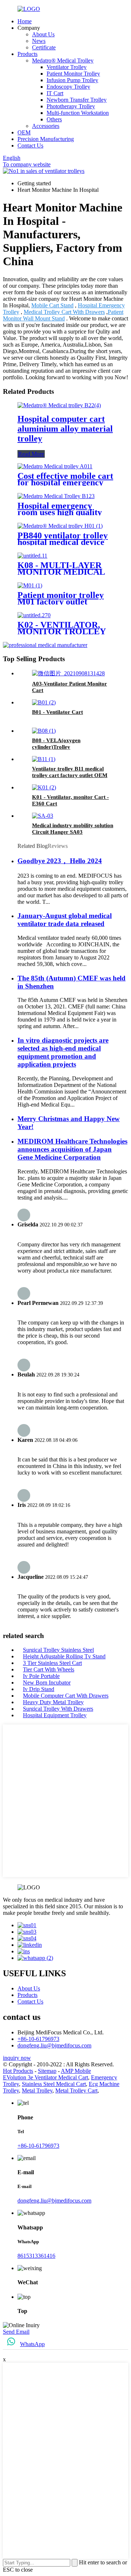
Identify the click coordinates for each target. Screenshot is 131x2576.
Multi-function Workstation (78, 113)
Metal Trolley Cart (76, 2090)
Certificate (44, 47)
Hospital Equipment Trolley (55, 1715)
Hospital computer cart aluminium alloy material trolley (65, 429)
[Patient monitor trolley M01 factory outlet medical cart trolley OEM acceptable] (30, 585)
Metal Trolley (37, 2090)
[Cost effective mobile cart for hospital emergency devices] (55, 466)
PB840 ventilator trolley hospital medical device (63, 539)
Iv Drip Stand (39, 1689)
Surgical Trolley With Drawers (58, 1709)
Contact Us (30, 145)
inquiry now (17, 2058)
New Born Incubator (47, 1683)
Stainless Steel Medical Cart (54, 2084)
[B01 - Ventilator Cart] (44, 702)
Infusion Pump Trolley (72, 80)
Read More (31, 454)
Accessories (46, 126)
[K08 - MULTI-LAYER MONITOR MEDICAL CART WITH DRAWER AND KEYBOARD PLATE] (32, 556)
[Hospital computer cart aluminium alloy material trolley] (59, 405)
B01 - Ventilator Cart (57, 712)
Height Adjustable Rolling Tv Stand (64, 1656)
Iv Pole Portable (41, 1676)
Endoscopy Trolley (68, 87)
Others (54, 119)
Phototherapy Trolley (71, 106)
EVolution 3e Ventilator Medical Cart (45, 2077)
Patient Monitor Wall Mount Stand (63, 315)
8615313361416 (36, 2256)
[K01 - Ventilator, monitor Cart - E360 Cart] (44, 787)
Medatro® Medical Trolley (63, 60)
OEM (24, 132)
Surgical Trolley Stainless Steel (58, 1650)
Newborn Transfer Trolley (77, 100)
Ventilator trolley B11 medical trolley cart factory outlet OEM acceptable (70, 775)
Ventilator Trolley (67, 67)
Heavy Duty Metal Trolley (53, 1702)
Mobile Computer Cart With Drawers (66, 1696)
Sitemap (47, 2071)
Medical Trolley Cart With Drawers (64, 312)
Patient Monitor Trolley (73, 74)
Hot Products (18, 2071)
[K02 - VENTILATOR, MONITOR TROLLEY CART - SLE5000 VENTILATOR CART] (34, 615)
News (39, 41)
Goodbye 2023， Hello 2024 (60, 861)
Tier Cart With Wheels (49, 1669)
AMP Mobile (76, 2071)
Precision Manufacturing (46, 139)
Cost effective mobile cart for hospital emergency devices (65, 482)
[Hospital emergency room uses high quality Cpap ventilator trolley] (56, 496)
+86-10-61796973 (38, 2039)
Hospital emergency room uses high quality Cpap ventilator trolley (60, 512)
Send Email (16, 2332)
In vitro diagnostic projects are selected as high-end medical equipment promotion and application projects (63, 1052)
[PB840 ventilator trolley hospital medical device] (60, 526)
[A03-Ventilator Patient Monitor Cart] (68, 673)
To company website (27, 164)
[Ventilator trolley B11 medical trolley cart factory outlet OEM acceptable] (44, 759)
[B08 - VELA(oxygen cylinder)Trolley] (44, 731)
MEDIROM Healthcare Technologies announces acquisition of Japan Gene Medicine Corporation (72, 1149)
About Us (43, 34)
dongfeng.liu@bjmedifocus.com (54, 2045)
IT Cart (55, 93)
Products (27, 54)
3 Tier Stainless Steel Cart (52, 1663)
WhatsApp (32, 2344)
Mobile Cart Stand (52, 305)
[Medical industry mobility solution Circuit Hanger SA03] (43, 816)
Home (25, 21)
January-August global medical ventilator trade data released (65, 920)
